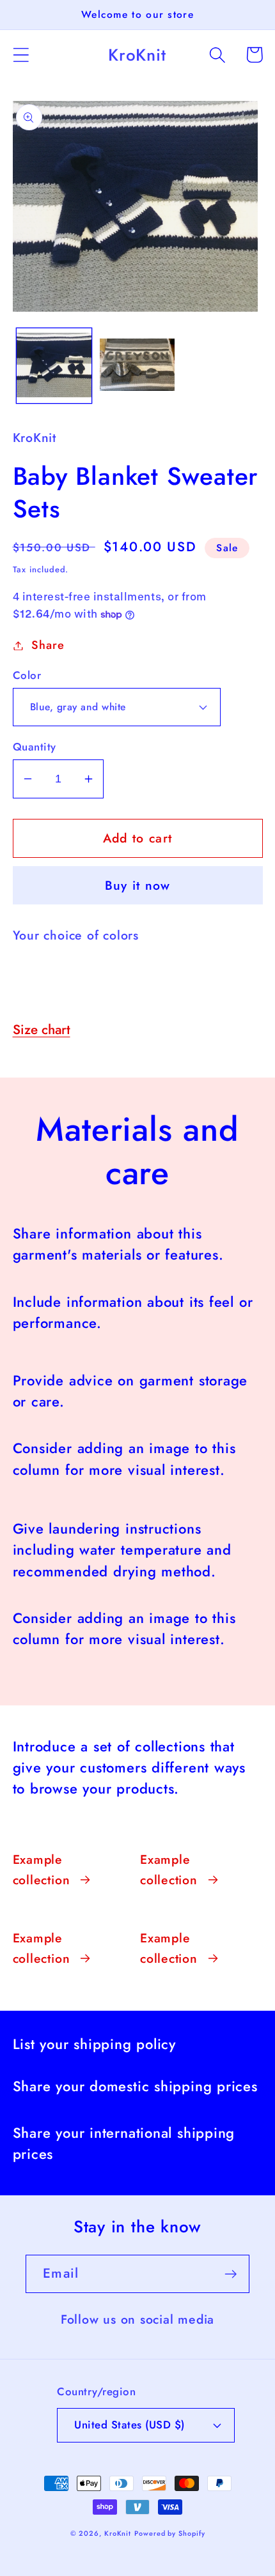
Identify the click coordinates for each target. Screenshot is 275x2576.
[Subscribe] (231, 2274)
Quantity (35, 747)
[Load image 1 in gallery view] (54, 366)
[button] (21, 55)
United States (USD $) (130, 2425)
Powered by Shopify (169, 2533)
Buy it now (138, 885)
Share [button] (48, 645)
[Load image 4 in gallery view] (137, 366)
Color (27, 675)
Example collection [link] (42, 1870)
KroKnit (118, 2533)
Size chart (42, 1030)
